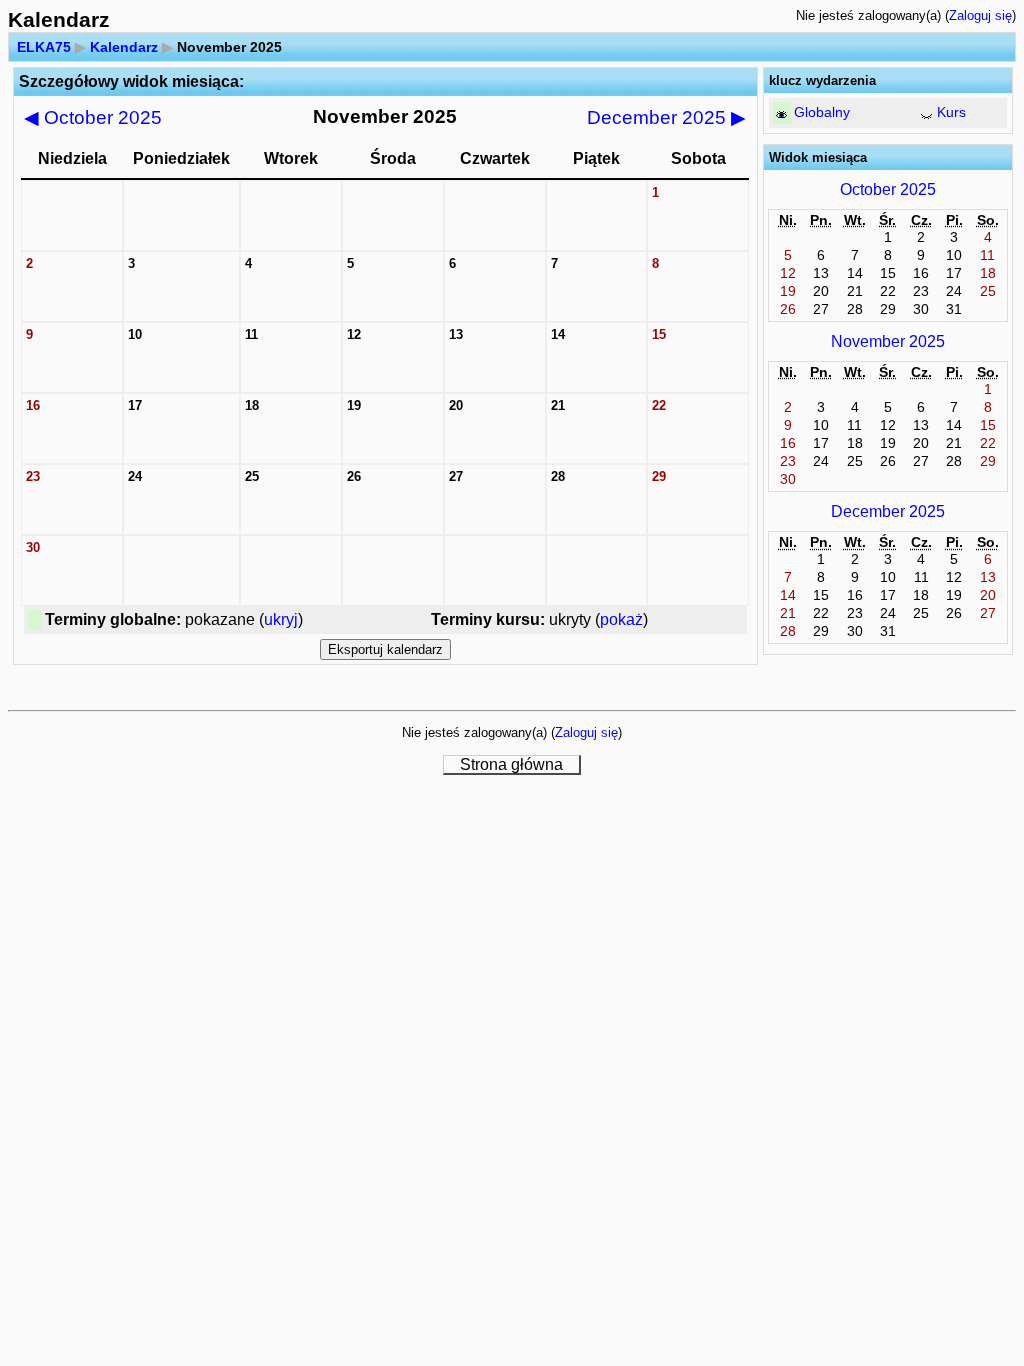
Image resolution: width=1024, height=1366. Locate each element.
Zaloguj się (980, 15)
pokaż (621, 619)
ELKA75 (44, 47)
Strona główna (511, 764)
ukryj (281, 619)
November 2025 (888, 341)
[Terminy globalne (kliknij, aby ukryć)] (781, 114)
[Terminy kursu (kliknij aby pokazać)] (926, 114)
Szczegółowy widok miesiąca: (131, 81)
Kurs (951, 112)
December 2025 (666, 117)
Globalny (822, 112)
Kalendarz (124, 47)
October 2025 (93, 117)
